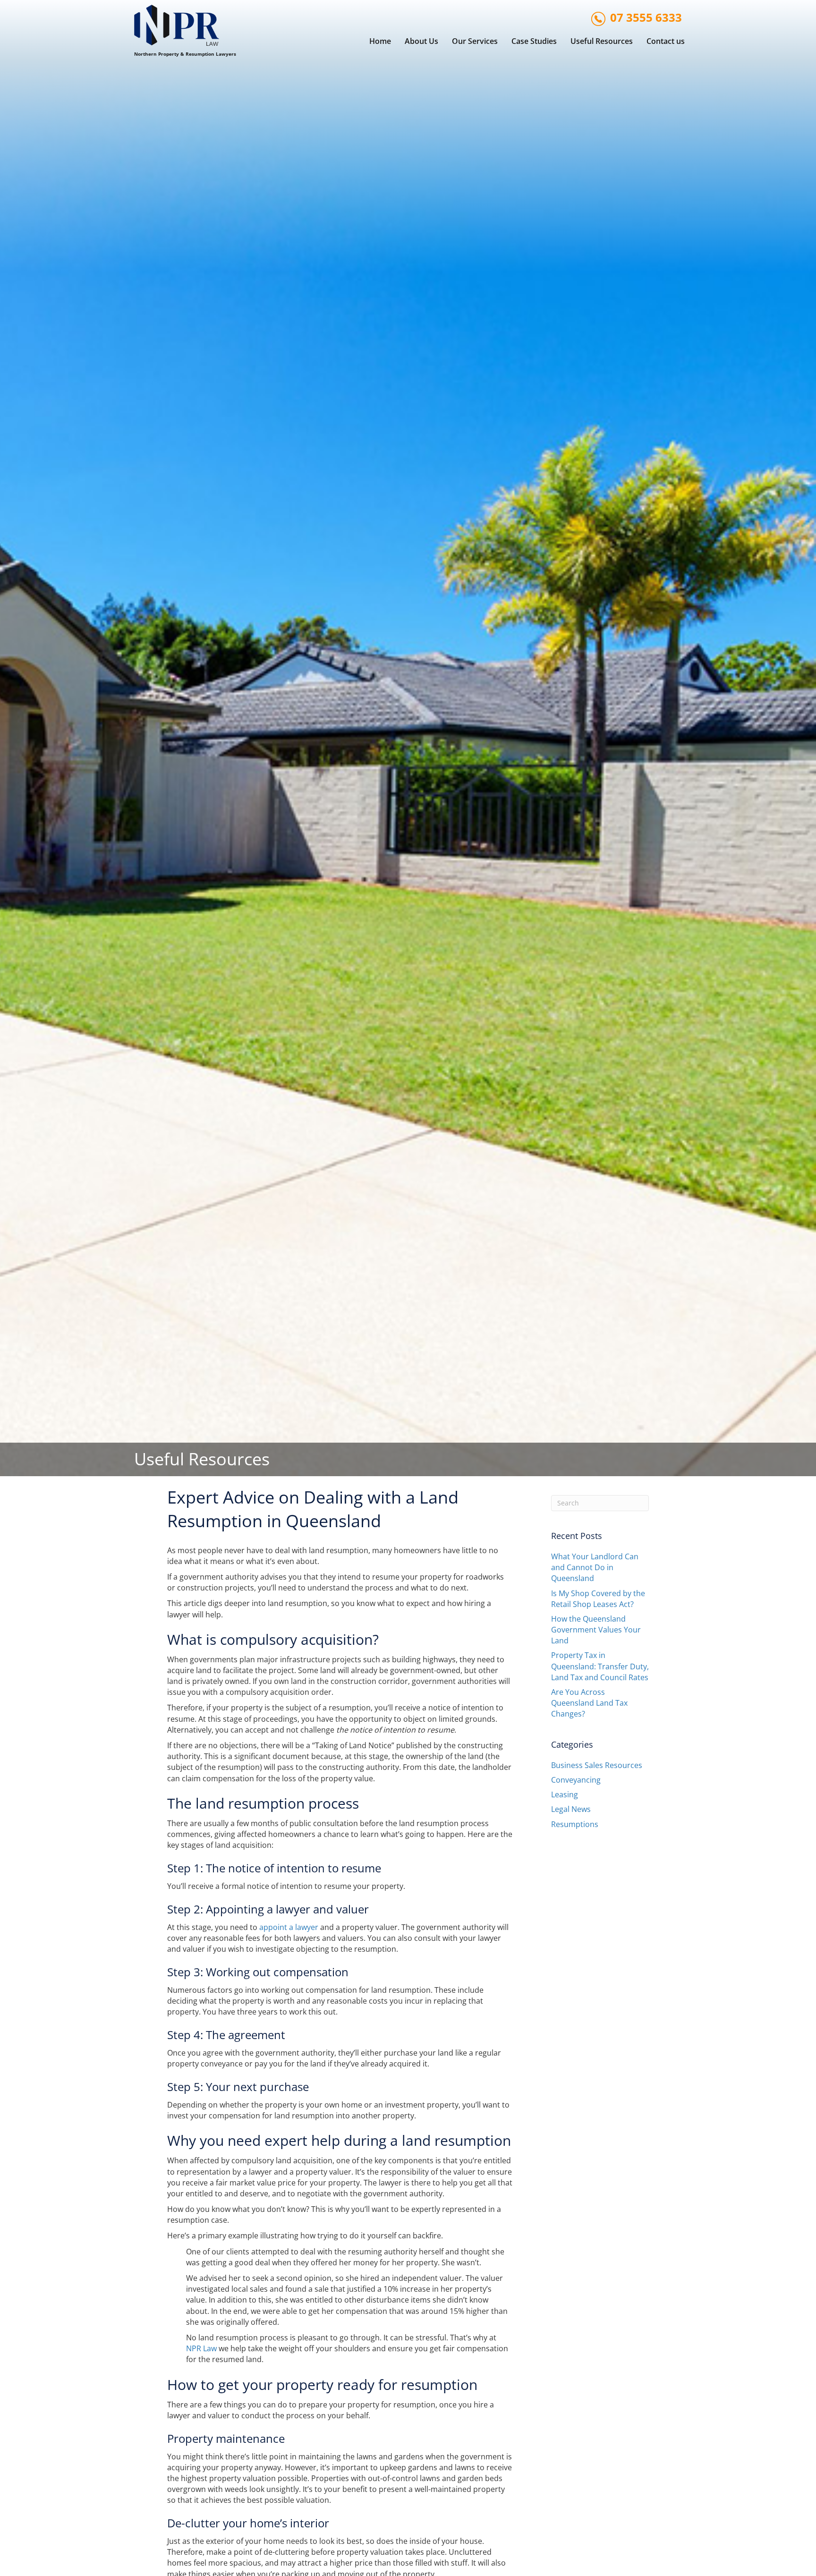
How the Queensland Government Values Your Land (596, 1630)
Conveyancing (576, 1780)
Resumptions (575, 1824)
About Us (421, 41)
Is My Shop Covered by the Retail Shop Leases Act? (598, 1599)
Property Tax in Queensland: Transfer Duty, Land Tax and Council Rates (600, 1666)
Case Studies (534, 41)
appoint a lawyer (289, 1927)
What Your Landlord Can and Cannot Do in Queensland (595, 1567)
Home (380, 41)
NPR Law (201, 2348)
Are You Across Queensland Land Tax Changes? (589, 1703)
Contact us (666, 41)
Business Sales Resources (597, 1765)
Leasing (565, 1794)
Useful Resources (602, 41)
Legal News (571, 1809)
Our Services (475, 41)
